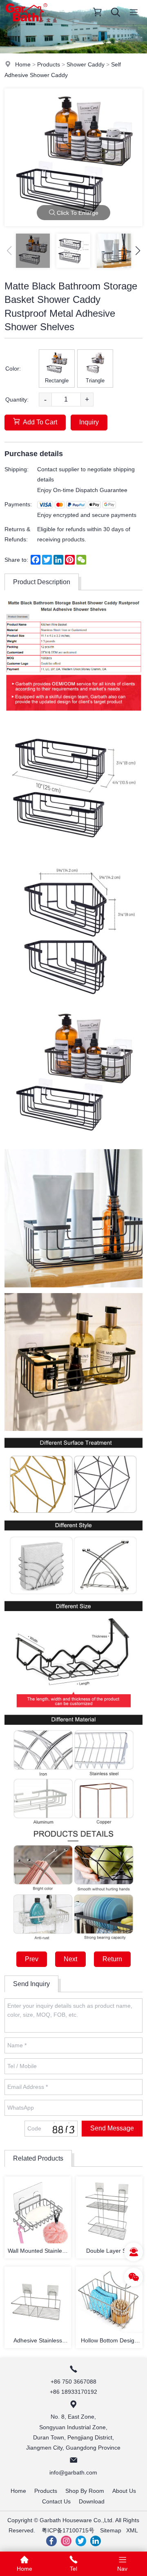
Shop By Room (85, 2491)
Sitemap (111, 2530)
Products (49, 64)
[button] (138, 251)
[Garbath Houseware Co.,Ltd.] (27, 22)
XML (132, 2530)
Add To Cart (40, 422)
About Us (124, 2491)
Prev (32, 1959)
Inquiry (89, 422)
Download (92, 2501)
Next (70, 1959)
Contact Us (56, 2501)
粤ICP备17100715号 (68, 2530)
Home (23, 64)
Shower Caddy (86, 64)
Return (112, 1959)
